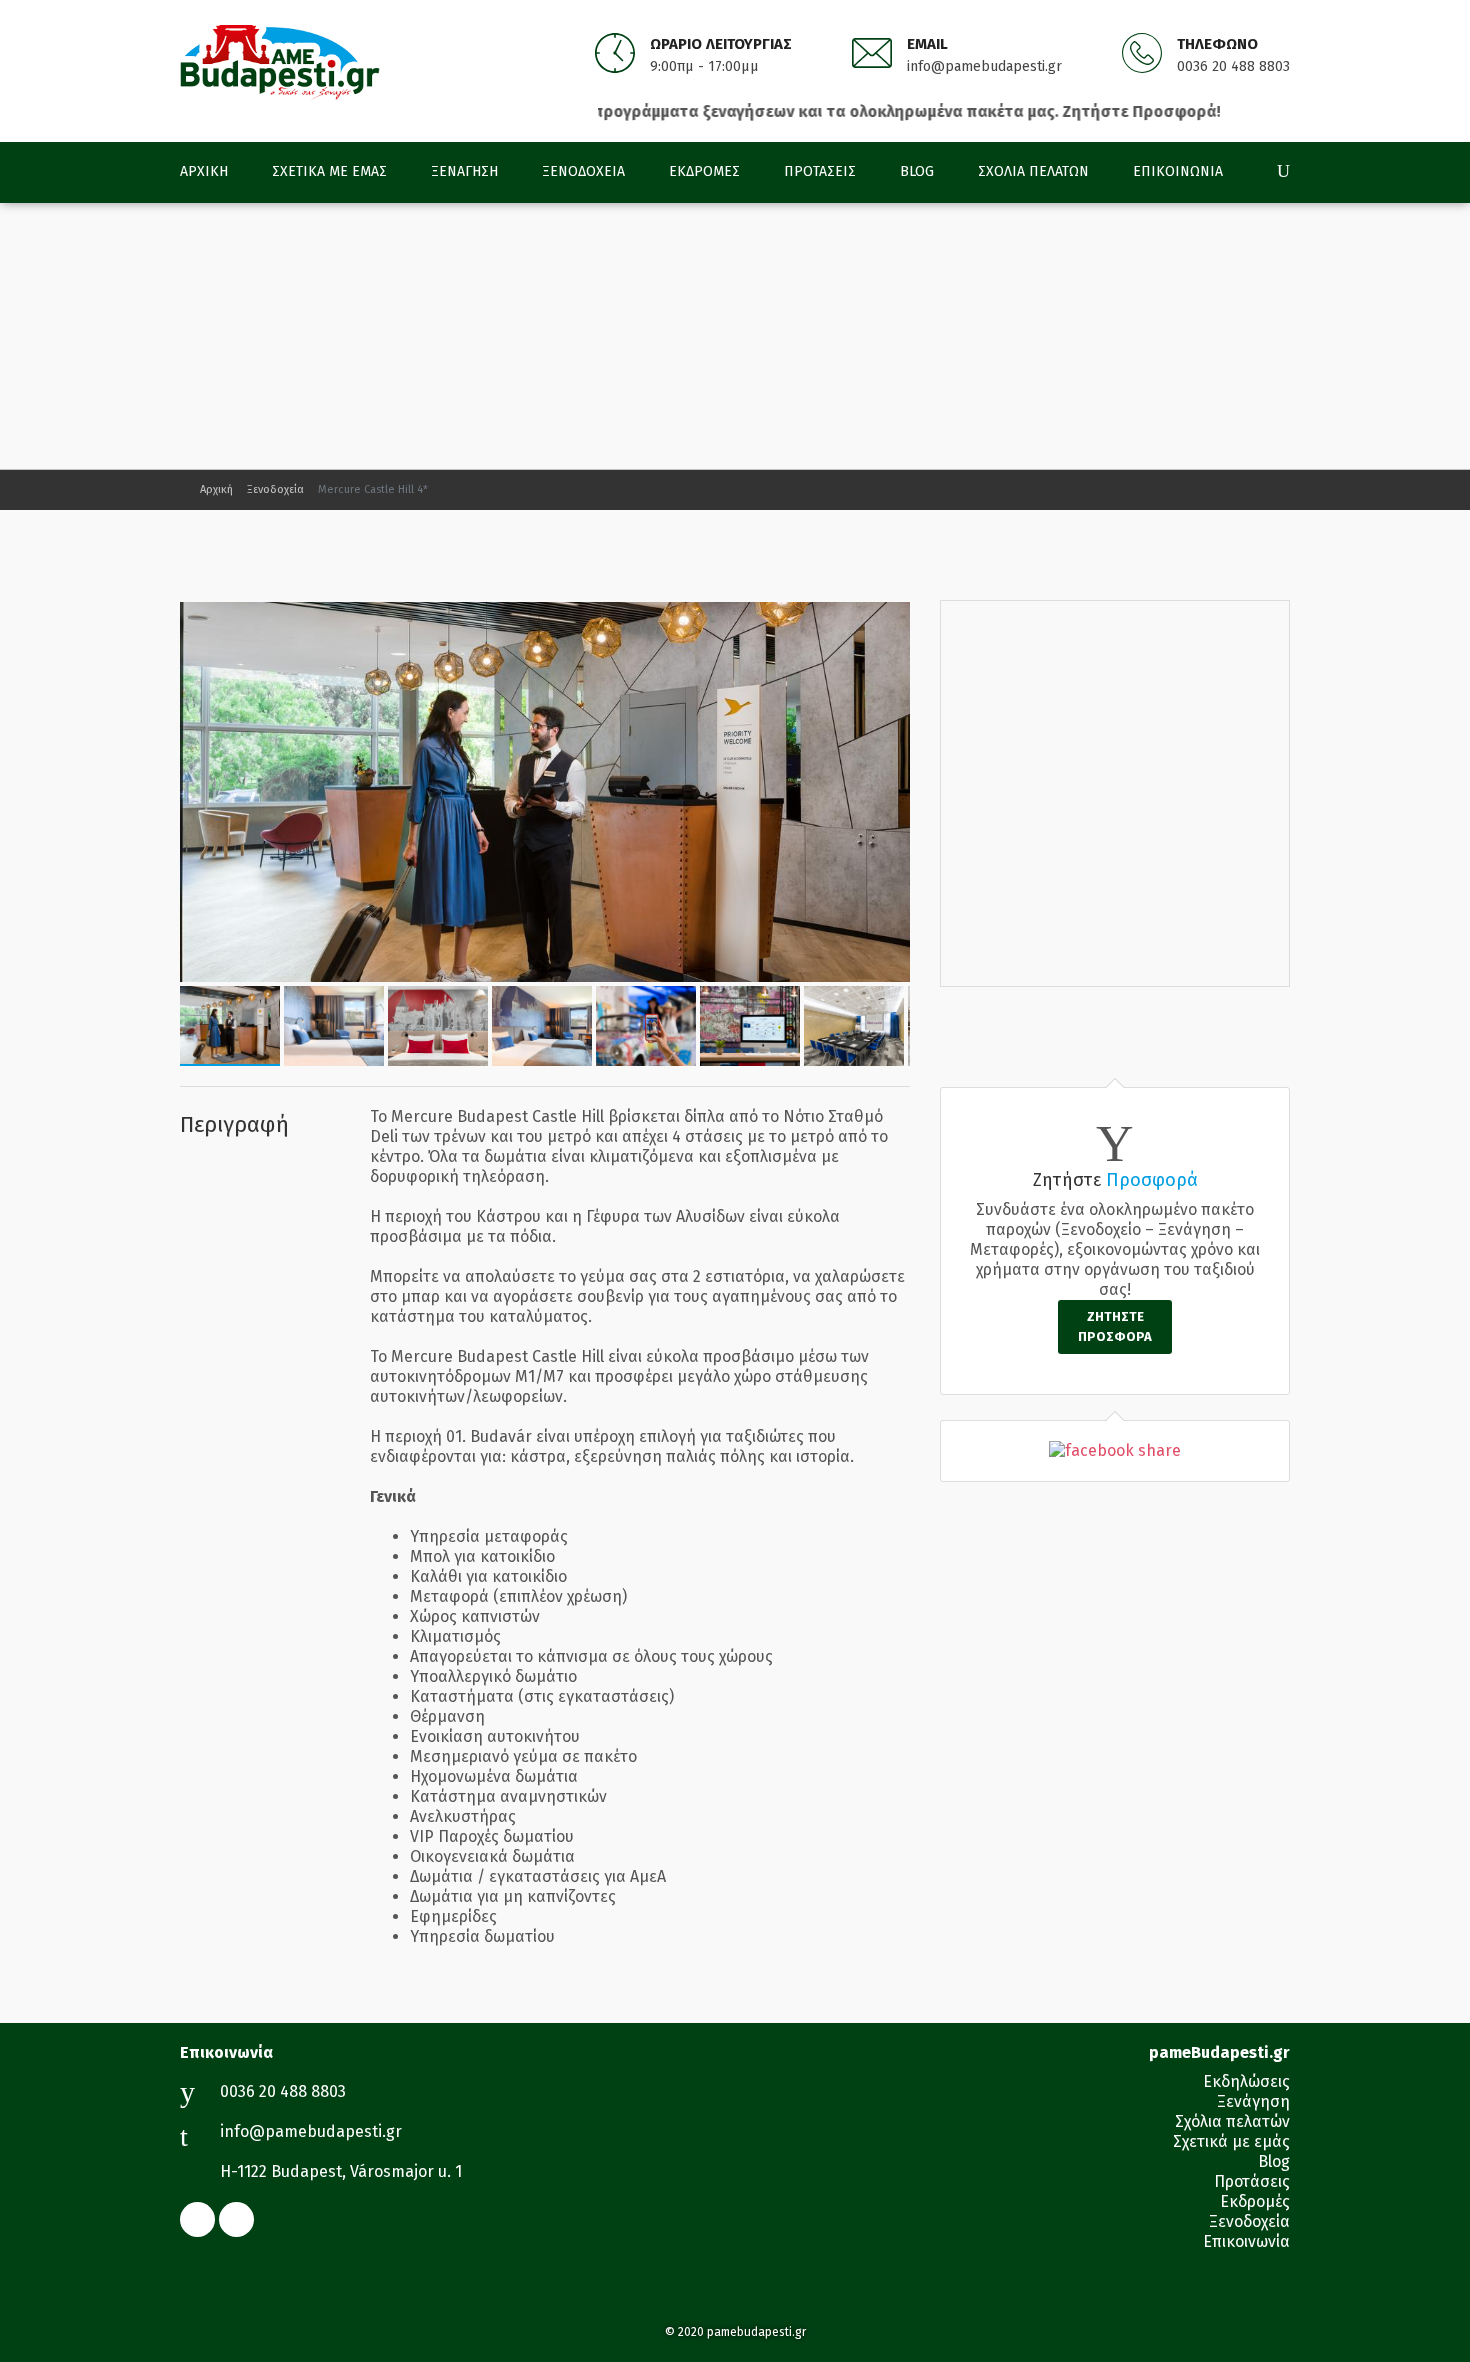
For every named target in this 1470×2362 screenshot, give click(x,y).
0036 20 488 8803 (1233, 66)
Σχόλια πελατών (1033, 171)
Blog (917, 171)
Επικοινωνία (1178, 171)
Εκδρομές (704, 171)
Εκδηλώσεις (1246, 2081)
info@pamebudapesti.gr (984, 66)
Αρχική (204, 171)
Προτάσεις (820, 171)
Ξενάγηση (464, 171)
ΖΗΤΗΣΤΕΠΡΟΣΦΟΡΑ (1115, 1326)
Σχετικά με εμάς (329, 171)
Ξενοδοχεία (583, 171)
